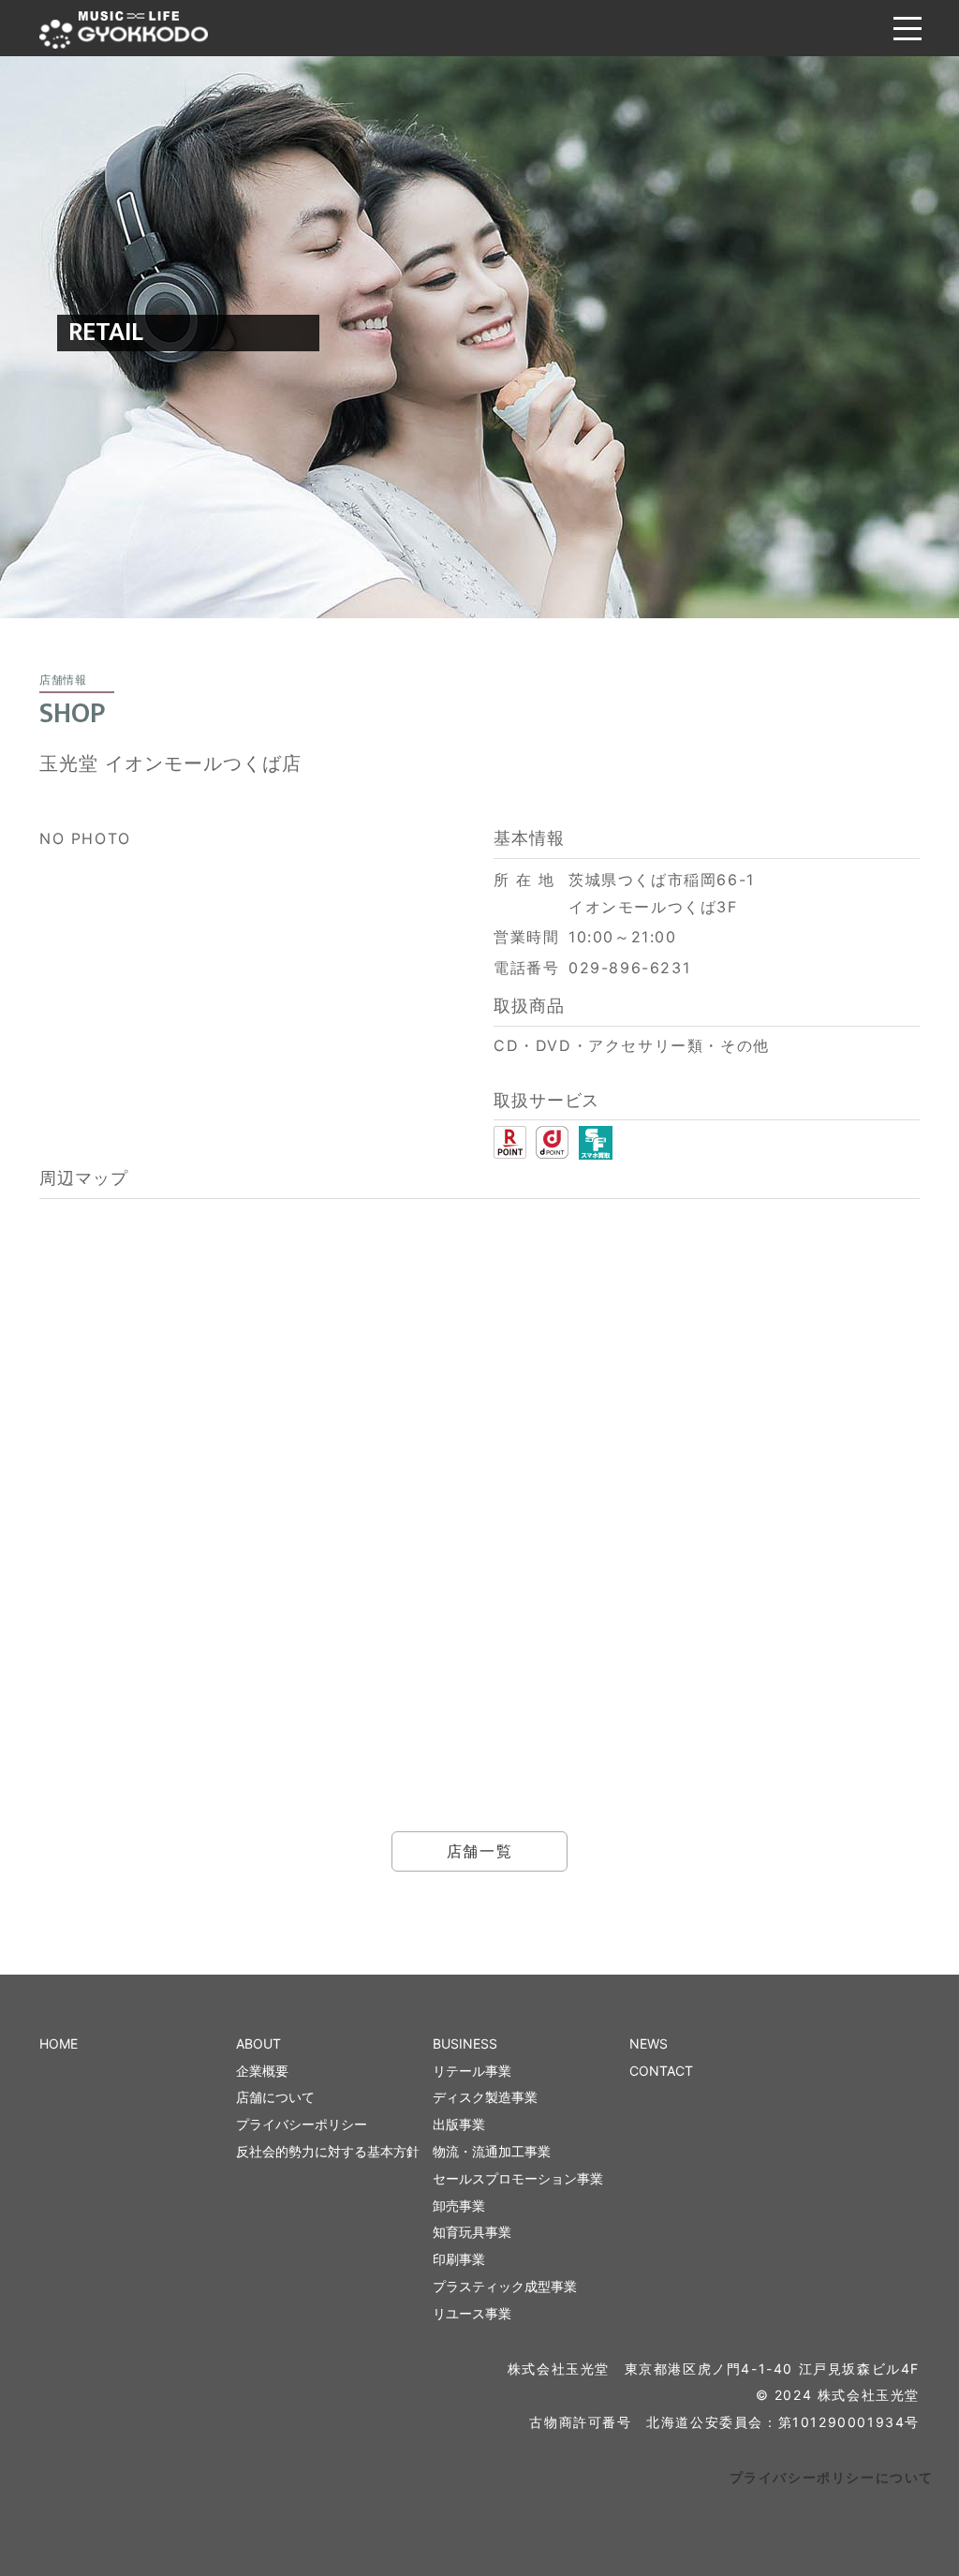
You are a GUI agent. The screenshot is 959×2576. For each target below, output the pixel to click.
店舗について (275, 2097)
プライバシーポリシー (302, 2124)
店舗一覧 (479, 1851)
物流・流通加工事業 (492, 2151)
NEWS (649, 2043)
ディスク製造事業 (485, 2097)
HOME (59, 2043)
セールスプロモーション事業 (518, 2178)
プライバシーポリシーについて (832, 2477)
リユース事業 (472, 2313)
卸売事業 (459, 2206)
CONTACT (661, 2071)
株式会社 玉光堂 (124, 30)
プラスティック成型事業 (505, 2286)
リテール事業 (472, 2071)
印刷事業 (459, 2259)
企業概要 (262, 2071)
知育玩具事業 (472, 2232)
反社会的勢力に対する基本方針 (328, 2151)
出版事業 (459, 2124)
